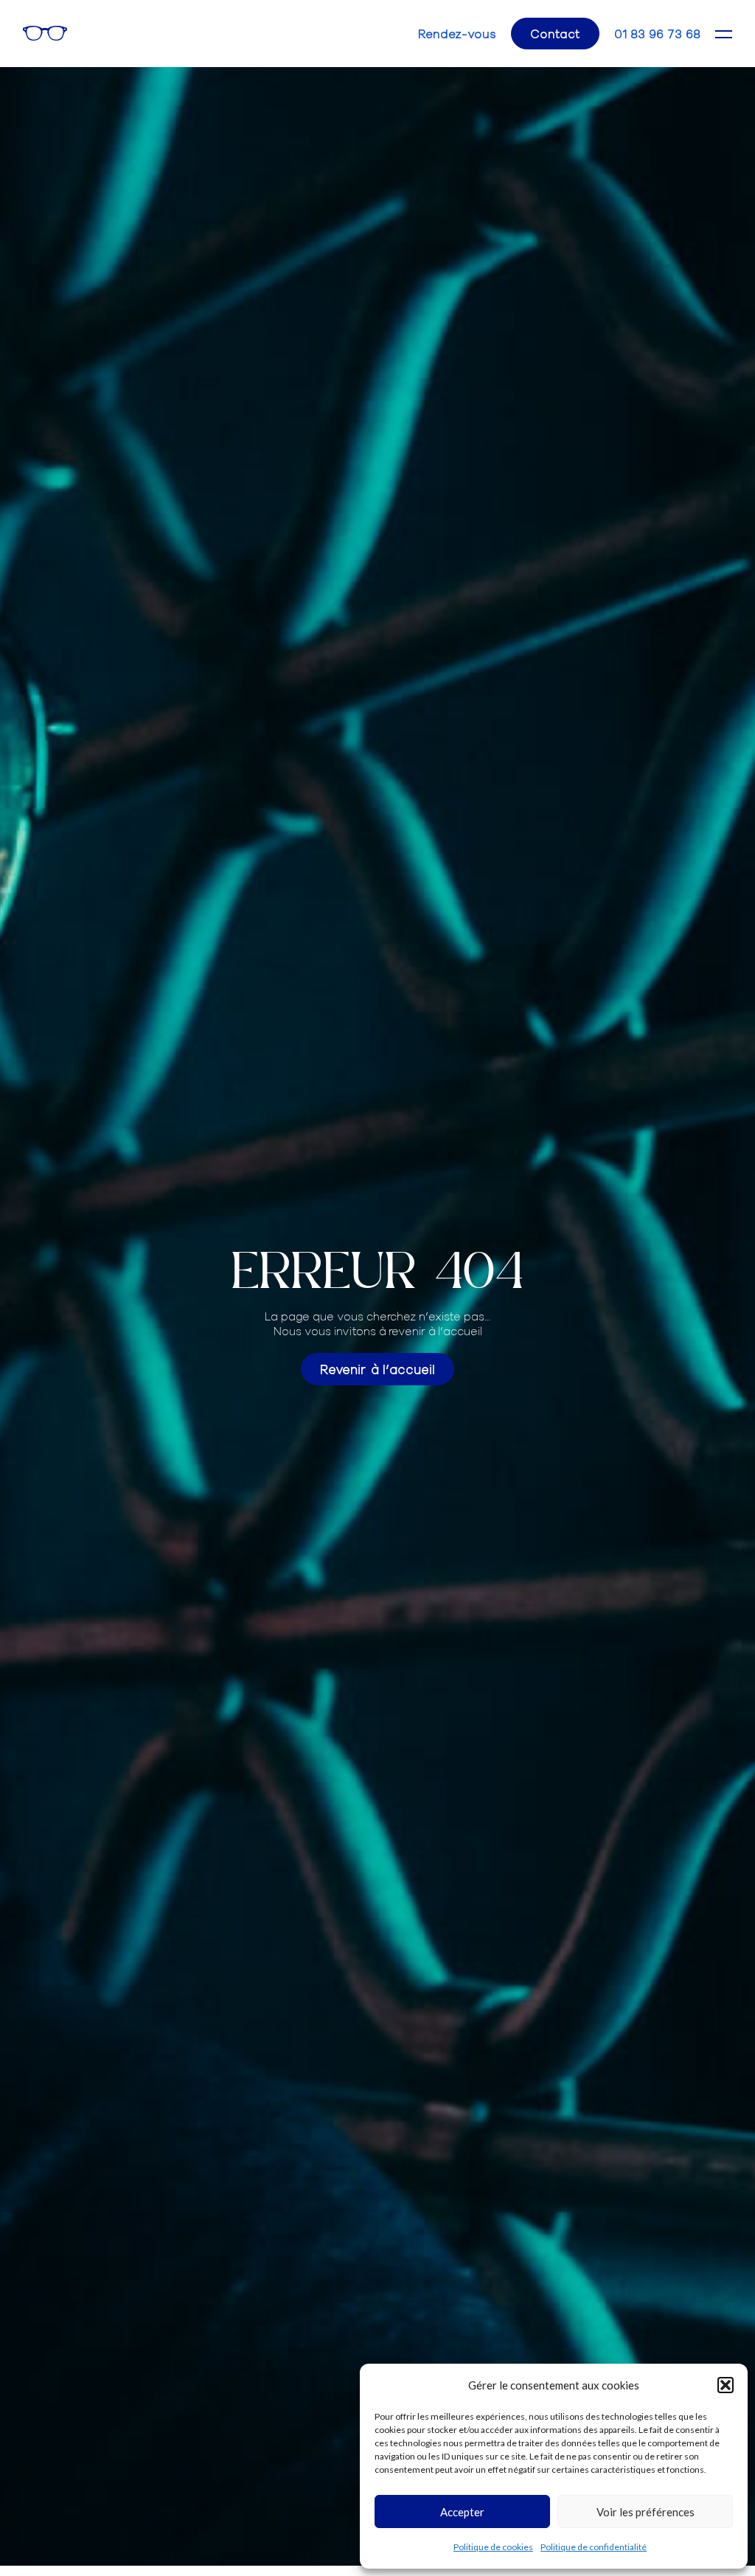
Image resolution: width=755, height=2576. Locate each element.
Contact (555, 33)
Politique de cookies (493, 2547)
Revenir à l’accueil (377, 1369)
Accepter (462, 2512)
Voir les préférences (646, 2512)
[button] (726, 2385)
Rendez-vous (457, 34)
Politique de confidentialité (594, 2547)
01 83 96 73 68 (657, 34)
